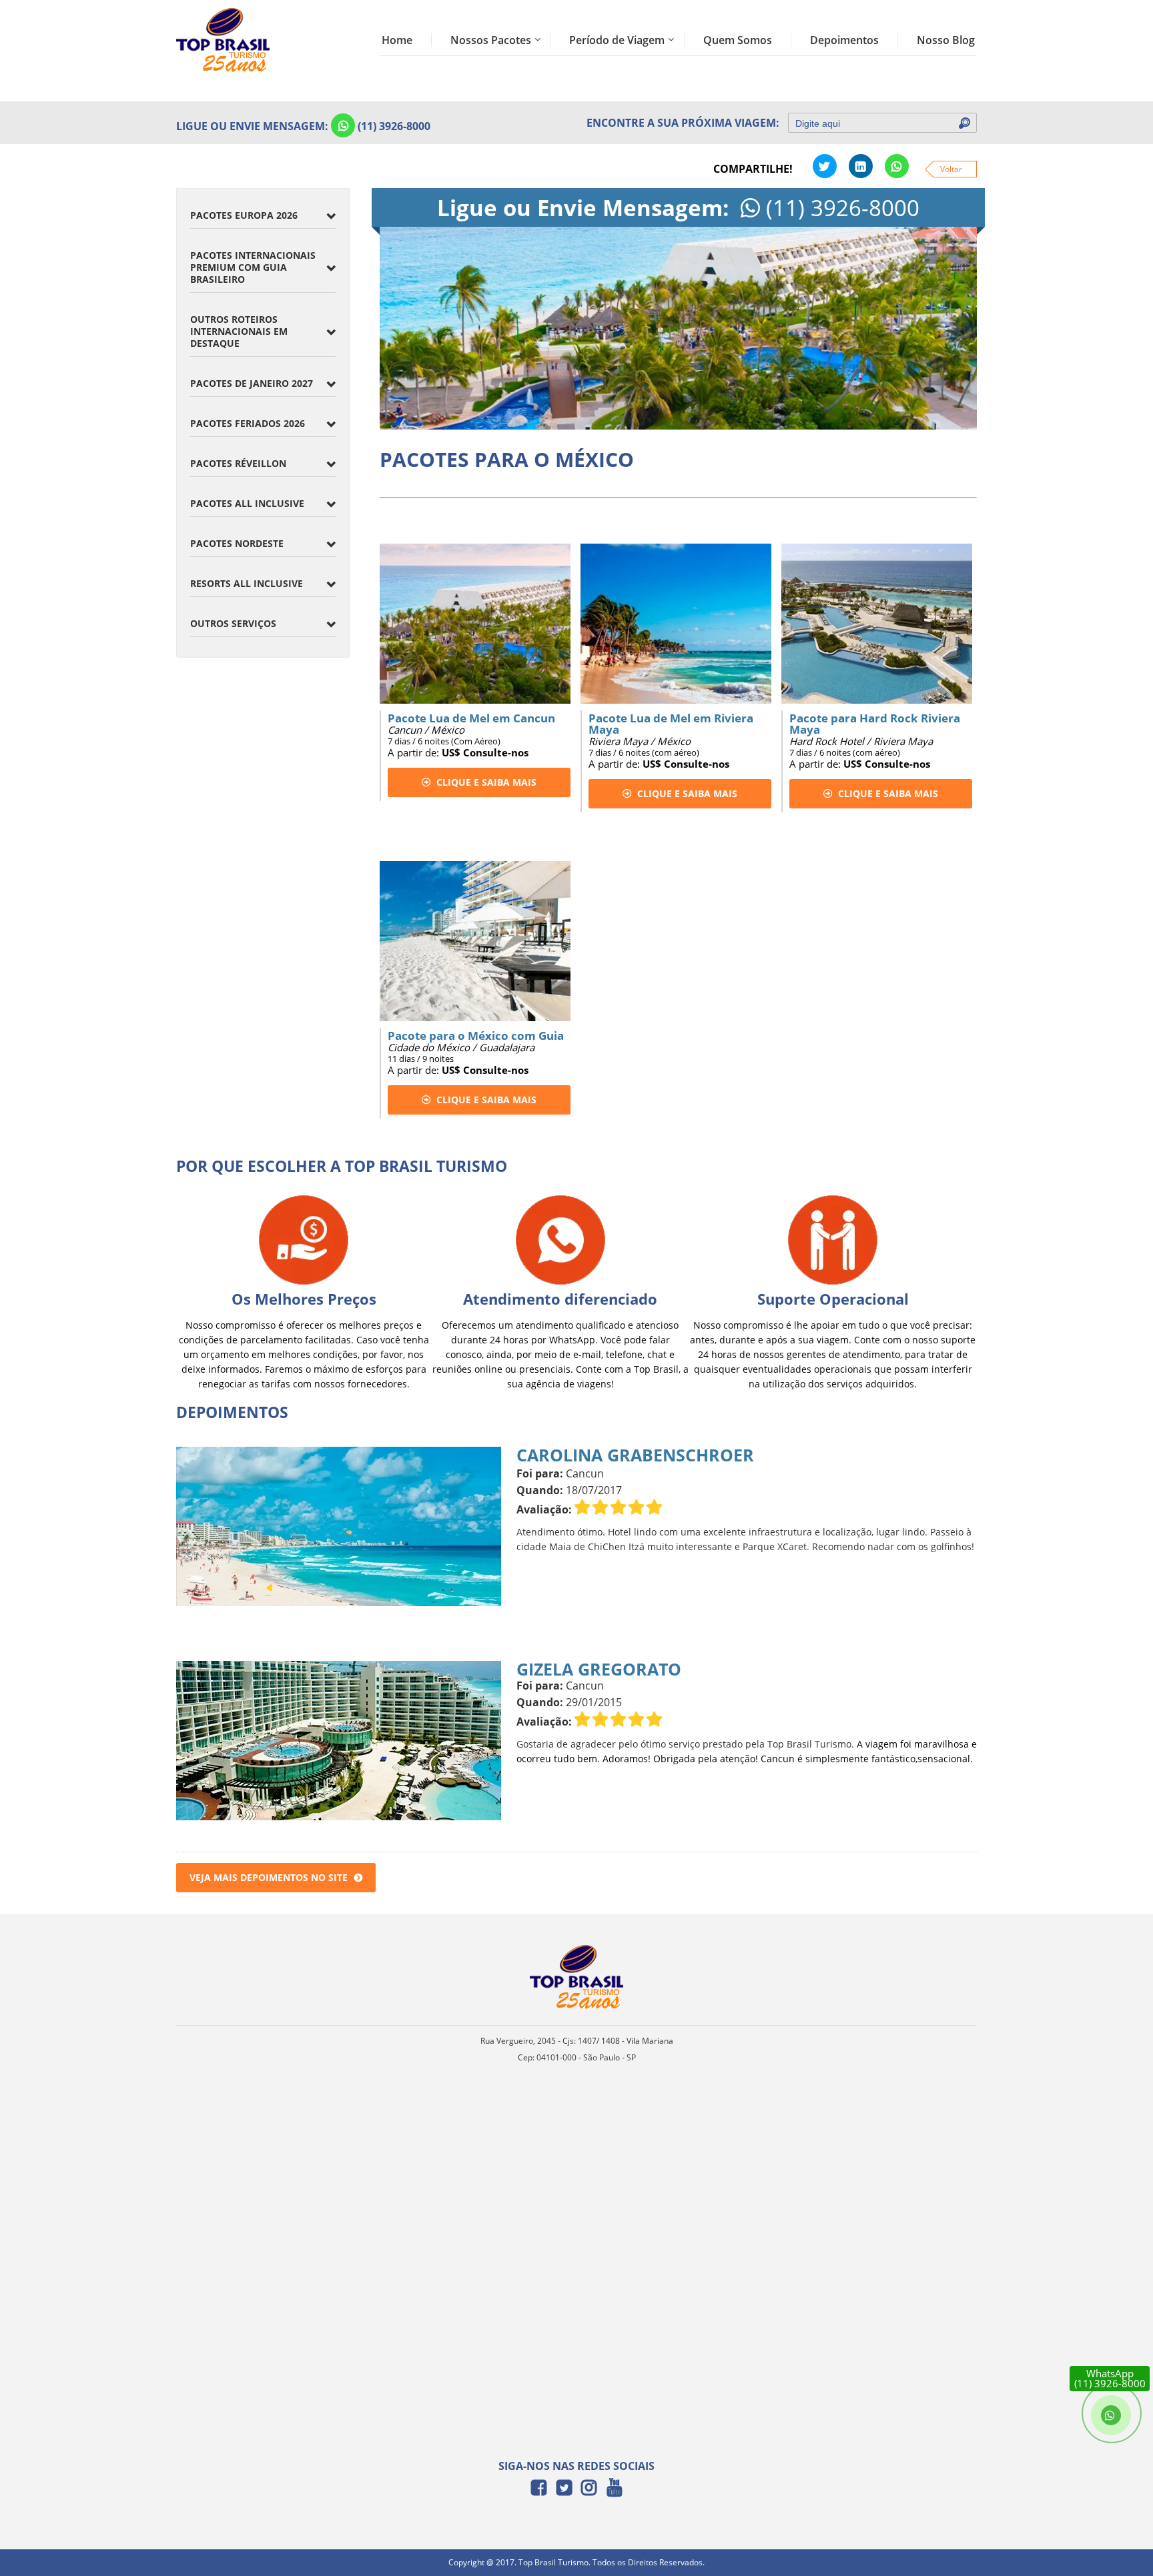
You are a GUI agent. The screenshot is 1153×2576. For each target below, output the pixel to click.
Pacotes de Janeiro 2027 (252, 383)
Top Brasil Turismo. (811, 1744)
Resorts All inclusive (247, 583)
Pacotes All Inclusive (247, 503)
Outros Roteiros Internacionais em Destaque (239, 331)
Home (397, 40)
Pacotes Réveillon (238, 463)
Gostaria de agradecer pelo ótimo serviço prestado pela (642, 1744)
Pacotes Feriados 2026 (248, 423)
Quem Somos (738, 40)
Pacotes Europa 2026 (244, 215)
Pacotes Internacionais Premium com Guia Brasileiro (253, 267)
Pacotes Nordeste (237, 543)
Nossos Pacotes (491, 40)
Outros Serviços (233, 623)
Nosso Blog (946, 40)
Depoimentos (844, 40)
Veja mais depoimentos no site (269, 1877)
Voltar (951, 169)
